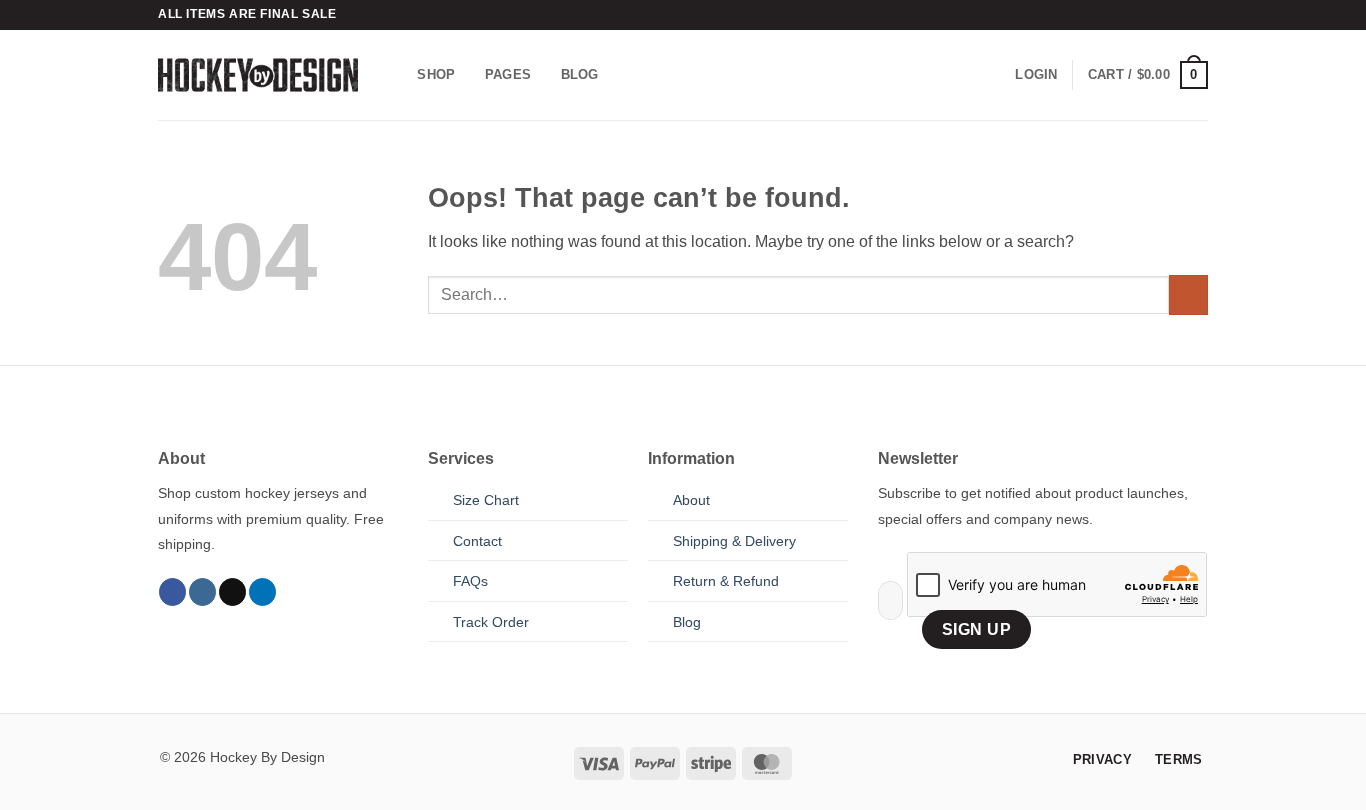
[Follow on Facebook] (172, 592)
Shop (436, 74)
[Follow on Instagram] (202, 592)
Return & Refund (726, 581)
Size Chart (486, 500)
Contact (477, 541)
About (691, 500)
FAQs (470, 581)
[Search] (395, 75)
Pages (508, 74)
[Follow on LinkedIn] (262, 592)
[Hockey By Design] (258, 75)
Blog (580, 74)
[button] (1036, 75)
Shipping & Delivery (734, 541)
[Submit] (1188, 294)
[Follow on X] (232, 592)
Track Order (491, 622)
